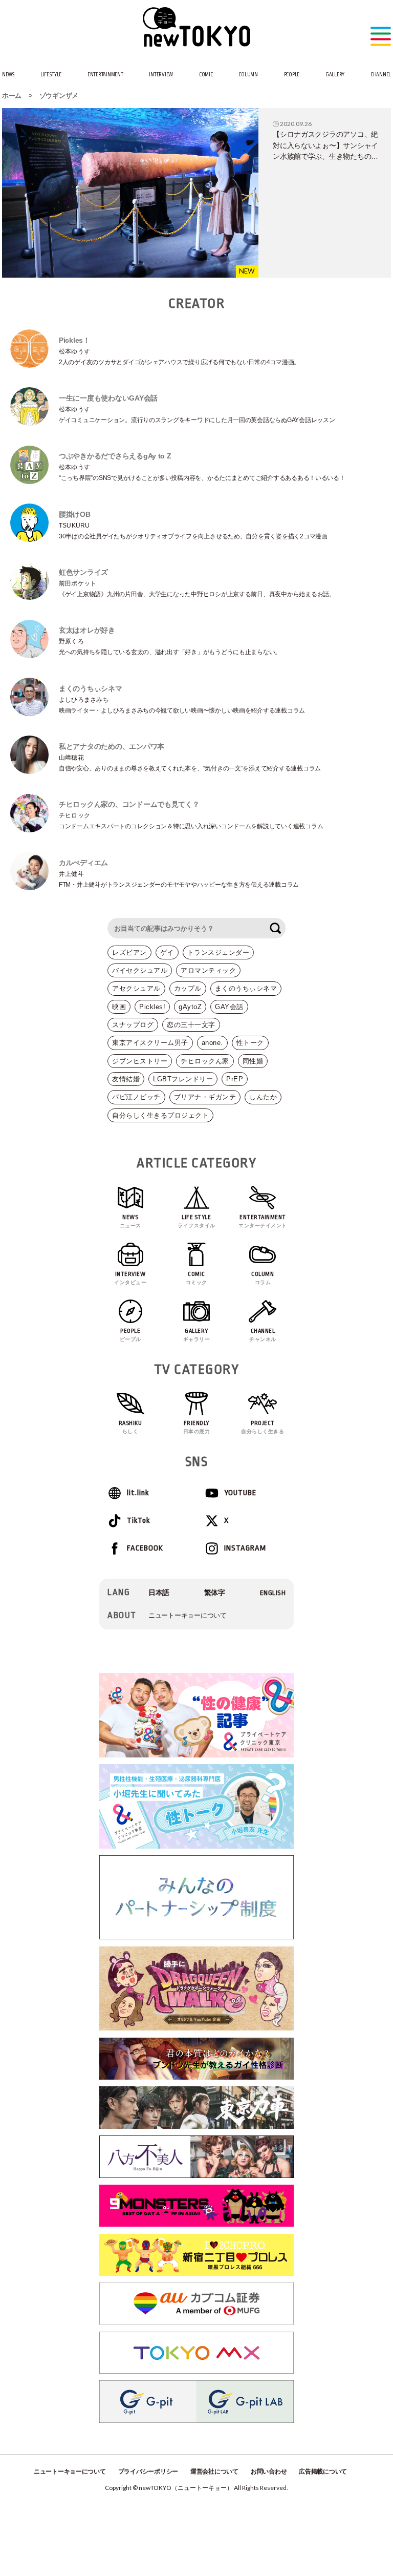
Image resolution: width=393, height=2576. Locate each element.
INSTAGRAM (245, 1548)
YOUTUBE (240, 1493)
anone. (212, 1043)
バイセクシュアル (140, 970)
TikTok (138, 1521)
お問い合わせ (269, 2472)
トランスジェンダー (219, 952)
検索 (275, 928)
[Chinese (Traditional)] (215, 1593)
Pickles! (152, 1007)
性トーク (250, 1043)
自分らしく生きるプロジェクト (160, 1115)
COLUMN (248, 75)
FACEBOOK (145, 1548)
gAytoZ (190, 1007)
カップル (188, 988)
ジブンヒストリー (140, 1061)
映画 (119, 1007)
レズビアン (129, 952)
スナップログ (133, 1025)
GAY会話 (229, 1007)
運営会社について (214, 2472)
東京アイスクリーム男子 (150, 1043)
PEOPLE (292, 75)
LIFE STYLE (51, 75)
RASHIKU (130, 1427)
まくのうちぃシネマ (246, 988)
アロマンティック (208, 970)
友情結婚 (126, 1079)
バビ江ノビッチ (136, 1097)
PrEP (235, 1079)
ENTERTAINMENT (105, 75)
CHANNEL (381, 75)
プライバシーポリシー (148, 2472)
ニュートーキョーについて (188, 1615)
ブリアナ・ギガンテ (205, 1097)
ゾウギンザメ (59, 96)
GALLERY (335, 75)
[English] (273, 1593)
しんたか (263, 1097)
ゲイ (167, 952)
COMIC (206, 75)
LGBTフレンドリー (183, 1079)
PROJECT (263, 1427)
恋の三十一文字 (191, 1025)
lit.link (138, 1493)
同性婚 (253, 1061)
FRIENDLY (197, 1427)
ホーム (12, 96)
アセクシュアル (136, 988)
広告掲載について (323, 2472)
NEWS (8, 75)
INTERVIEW (161, 75)
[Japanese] (159, 1593)
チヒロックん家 (205, 1061)
